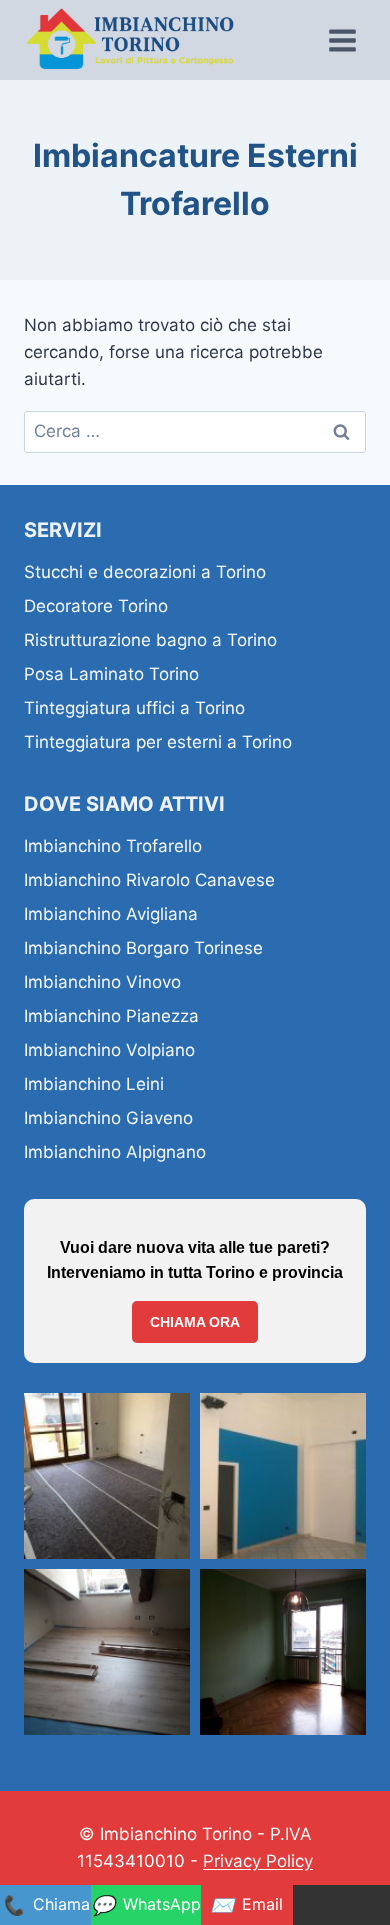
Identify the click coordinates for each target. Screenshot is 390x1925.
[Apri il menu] (342, 40)
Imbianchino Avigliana (111, 914)
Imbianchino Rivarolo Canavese (149, 880)
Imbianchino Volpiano (109, 1050)
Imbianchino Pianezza (111, 1016)
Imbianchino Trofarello (113, 846)
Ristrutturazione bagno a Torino (150, 640)
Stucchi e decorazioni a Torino (145, 572)
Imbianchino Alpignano (115, 1152)
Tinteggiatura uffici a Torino (134, 708)
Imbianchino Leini (94, 1084)
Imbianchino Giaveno (108, 1118)
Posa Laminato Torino (111, 674)
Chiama (45, 1905)
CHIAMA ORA (195, 1322)
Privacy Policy (258, 1861)
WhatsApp (146, 1905)
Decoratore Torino (96, 606)
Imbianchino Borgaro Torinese (143, 948)
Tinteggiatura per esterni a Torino (158, 742)
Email (246, 1905)
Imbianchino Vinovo (102, 982)
